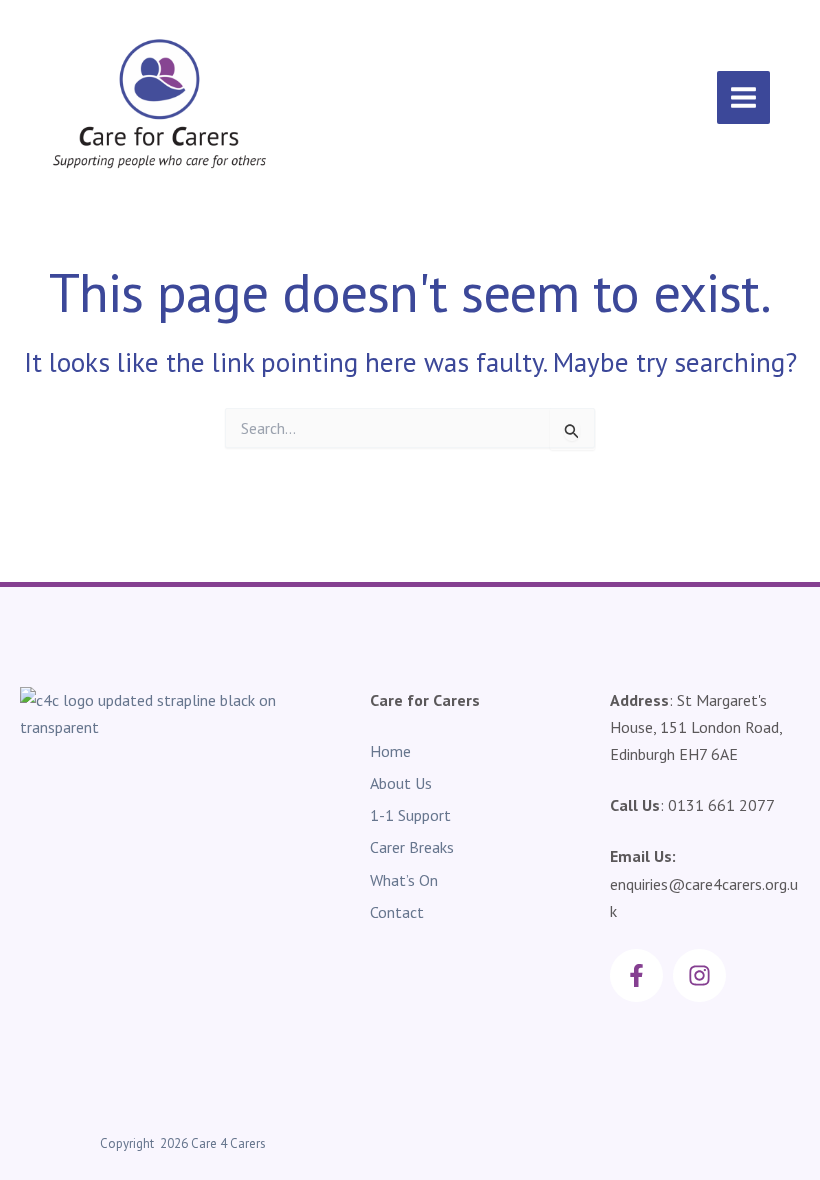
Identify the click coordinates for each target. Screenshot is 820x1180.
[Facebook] (636, 975)
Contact (397, 912)
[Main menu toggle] (743, 97)
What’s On (404, 880)
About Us (401, 783)
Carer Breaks (412, 847)
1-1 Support (410, 815)
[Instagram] (699, 975)
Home (390, 751)
